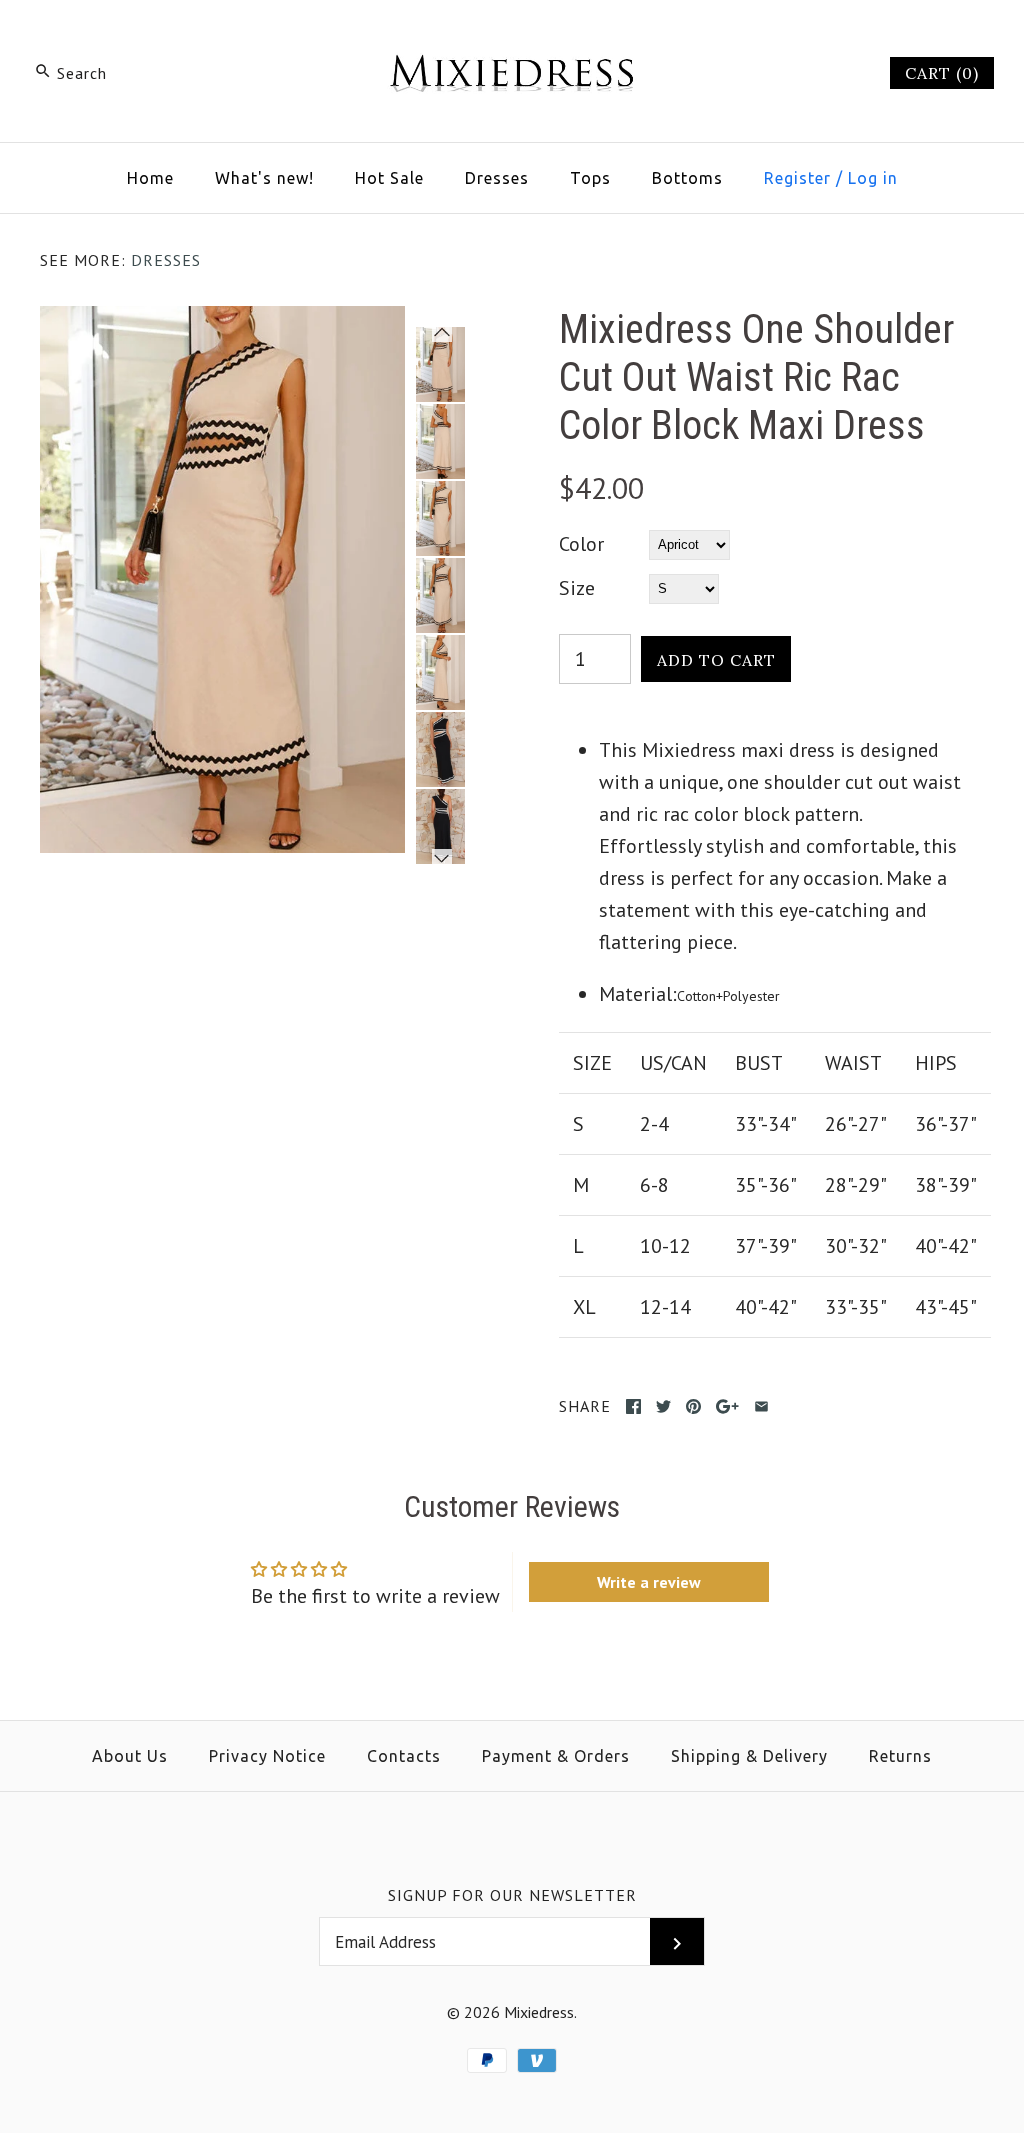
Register (797, 178)
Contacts (404, 1756)
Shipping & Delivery (749, 1756)
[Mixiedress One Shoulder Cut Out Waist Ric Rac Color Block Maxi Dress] (222, 322)
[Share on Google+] (727, 1406)
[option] (440, 364)
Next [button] (442, 858)
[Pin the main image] (693, 1406)
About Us (130, 1756)
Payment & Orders (556, 1756)
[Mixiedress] (512, 36)
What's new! (264, 178)
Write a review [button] (649, 1582)
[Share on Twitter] (663, 1406)
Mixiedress (539, 2012)
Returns (900, 1756)
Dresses (497, 178)
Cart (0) (942, 73)
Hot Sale (389, 178)
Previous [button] (442, 336)
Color (581, 544)
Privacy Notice (267, 1756)
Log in (873, 178)
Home (150, 178)
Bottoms (687, 178)
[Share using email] (761, 1406)
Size (577, 588)
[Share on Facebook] (633, 1406)
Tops (590, 178)
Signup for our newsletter (512, 1895)
